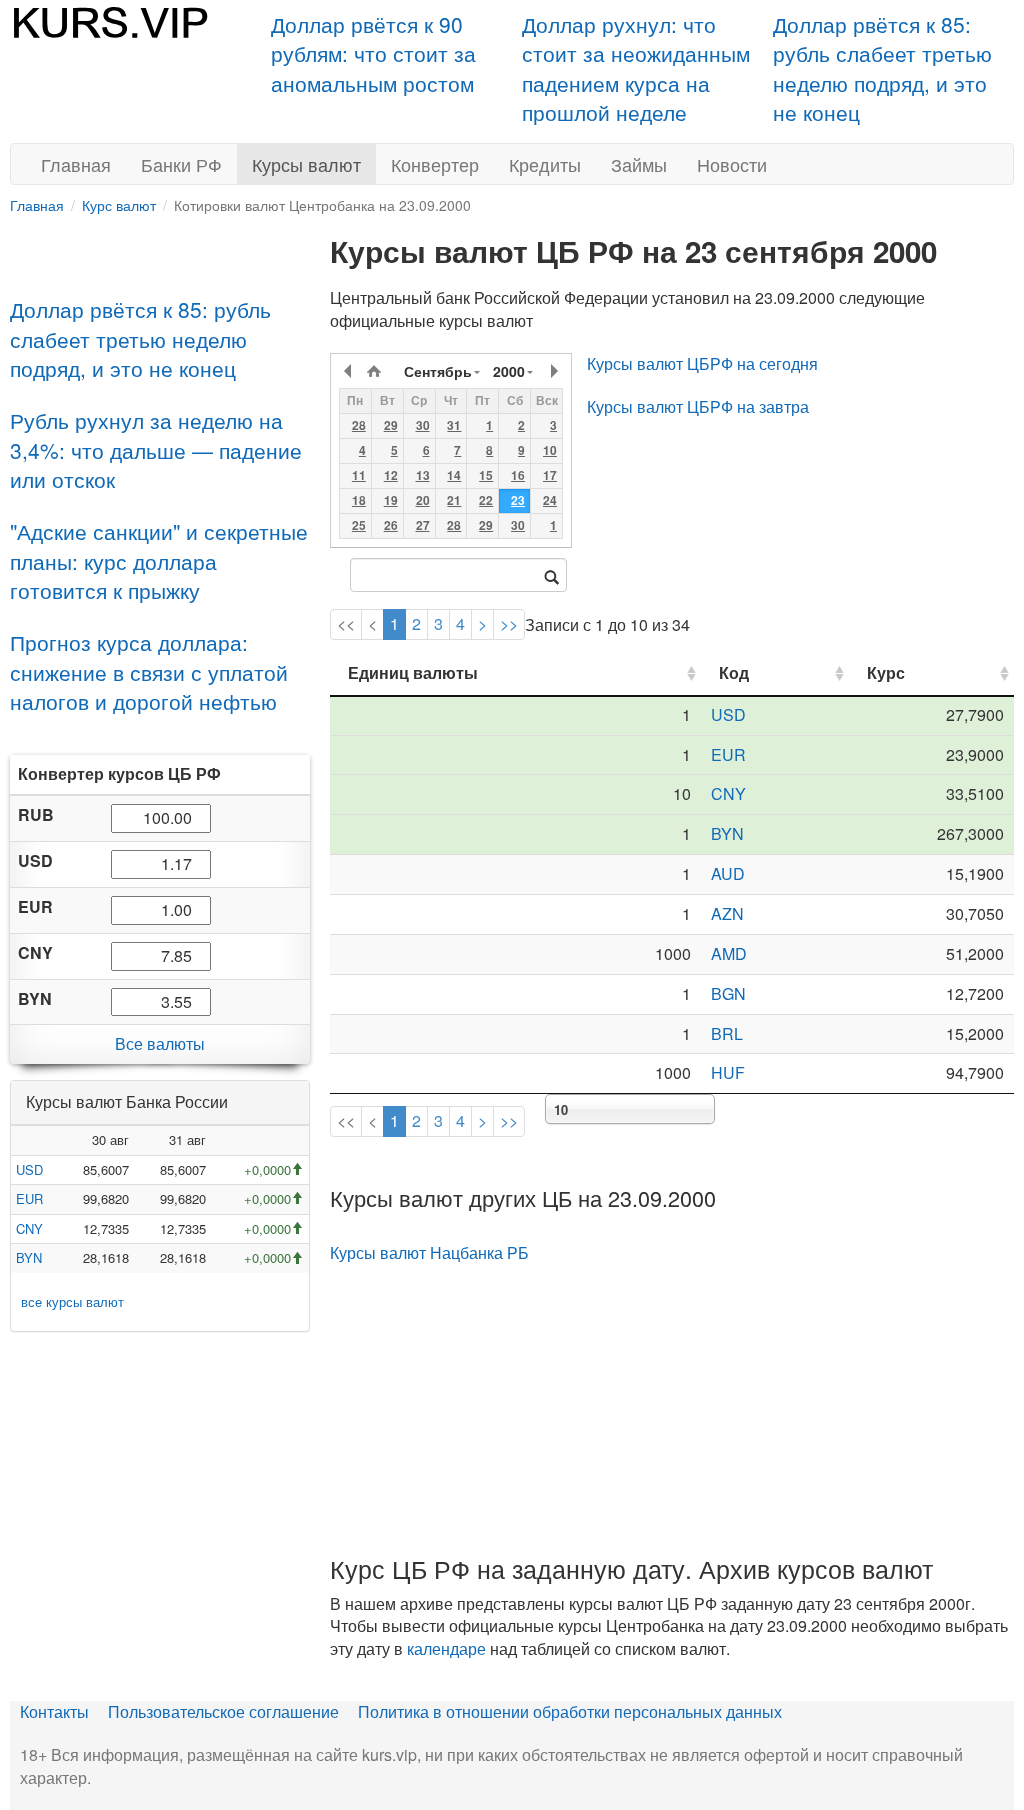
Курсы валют (306, 164)
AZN (727, 913)
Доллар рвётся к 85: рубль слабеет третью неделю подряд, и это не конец (882, 68)
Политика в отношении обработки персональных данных (570, 1711)
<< (346, 623)
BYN (29, 1257)
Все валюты (160, 1043)
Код (734, 672)
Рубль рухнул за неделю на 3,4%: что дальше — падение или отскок (156, 449)
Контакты (54, 1711)
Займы (639, 164)
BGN (728, 993)
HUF (728, 1072)
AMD (729, 953)
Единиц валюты (413, 672)
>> (509, 623)
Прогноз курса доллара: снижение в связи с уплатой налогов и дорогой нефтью (149, 671)
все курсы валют (72, 1301)
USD (29, 1169)
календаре (446, 1648)
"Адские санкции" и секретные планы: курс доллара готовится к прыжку (159, 560)
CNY (29, 1228)
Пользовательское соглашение (223, 1711)
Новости (732, 164)
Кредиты (545, 164)
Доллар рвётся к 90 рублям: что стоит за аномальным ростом (373, 53)
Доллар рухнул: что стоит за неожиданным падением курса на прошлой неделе (636, 68)
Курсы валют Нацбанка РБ (429, 1252)
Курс (886, 672)
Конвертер (435, 164)
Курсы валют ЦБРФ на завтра (698, 406)
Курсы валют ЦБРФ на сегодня (702, 363)
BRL (727, 1033)
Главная (76, 164)
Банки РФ (181, 164)
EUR (29, 1198)
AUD (728, 873)
